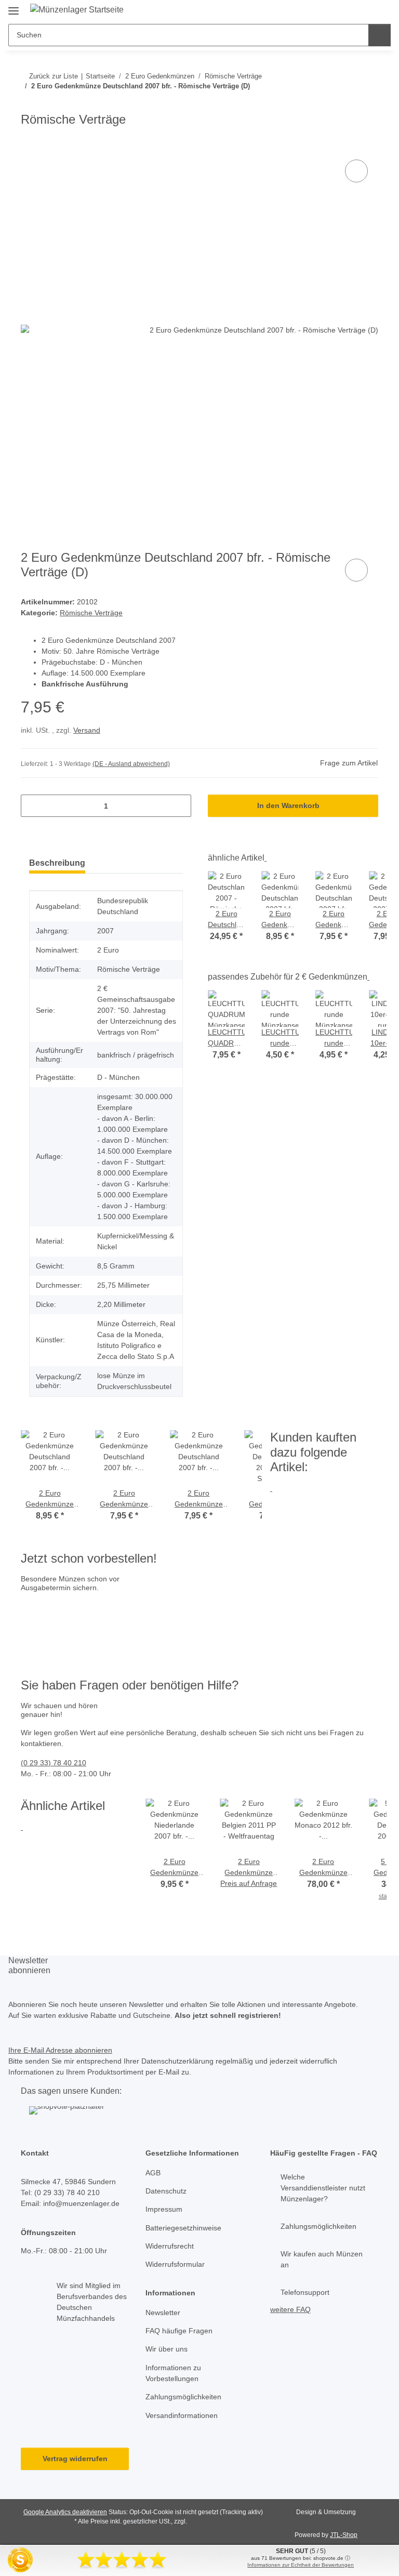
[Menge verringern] (32, 806)
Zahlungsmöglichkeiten (183, 2397)
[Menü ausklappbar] (14, 6)
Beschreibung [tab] (57, 863)
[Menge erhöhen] (179, 806)
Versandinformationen (182, 2415)
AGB (153, 2173)
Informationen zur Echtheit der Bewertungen (301, 2565)
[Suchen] (380, 35)
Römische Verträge (91, 613)
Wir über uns (167, 2349)
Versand (87, 730)
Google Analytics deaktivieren (65, 2512)
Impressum (164, 2209)
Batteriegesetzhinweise (183, 2228)
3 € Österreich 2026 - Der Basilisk (173, 1620)
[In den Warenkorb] (29, 146)
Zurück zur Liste (54, 76)
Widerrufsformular (175, 2264)
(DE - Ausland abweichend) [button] (131, 764)
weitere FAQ (290, 2309)
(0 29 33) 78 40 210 (54, 1763)
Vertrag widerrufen (75, 2459)
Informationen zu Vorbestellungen (173, 2373)
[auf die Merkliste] (356, 171)
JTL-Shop (344, 2535)
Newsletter (163, 2313)
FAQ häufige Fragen (179, 2331)
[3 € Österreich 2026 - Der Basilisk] (84, 1609)
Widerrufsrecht (170, 2246)
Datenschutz (166, 2191)
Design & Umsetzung (326, 2512)
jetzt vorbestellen (52, 1642)
